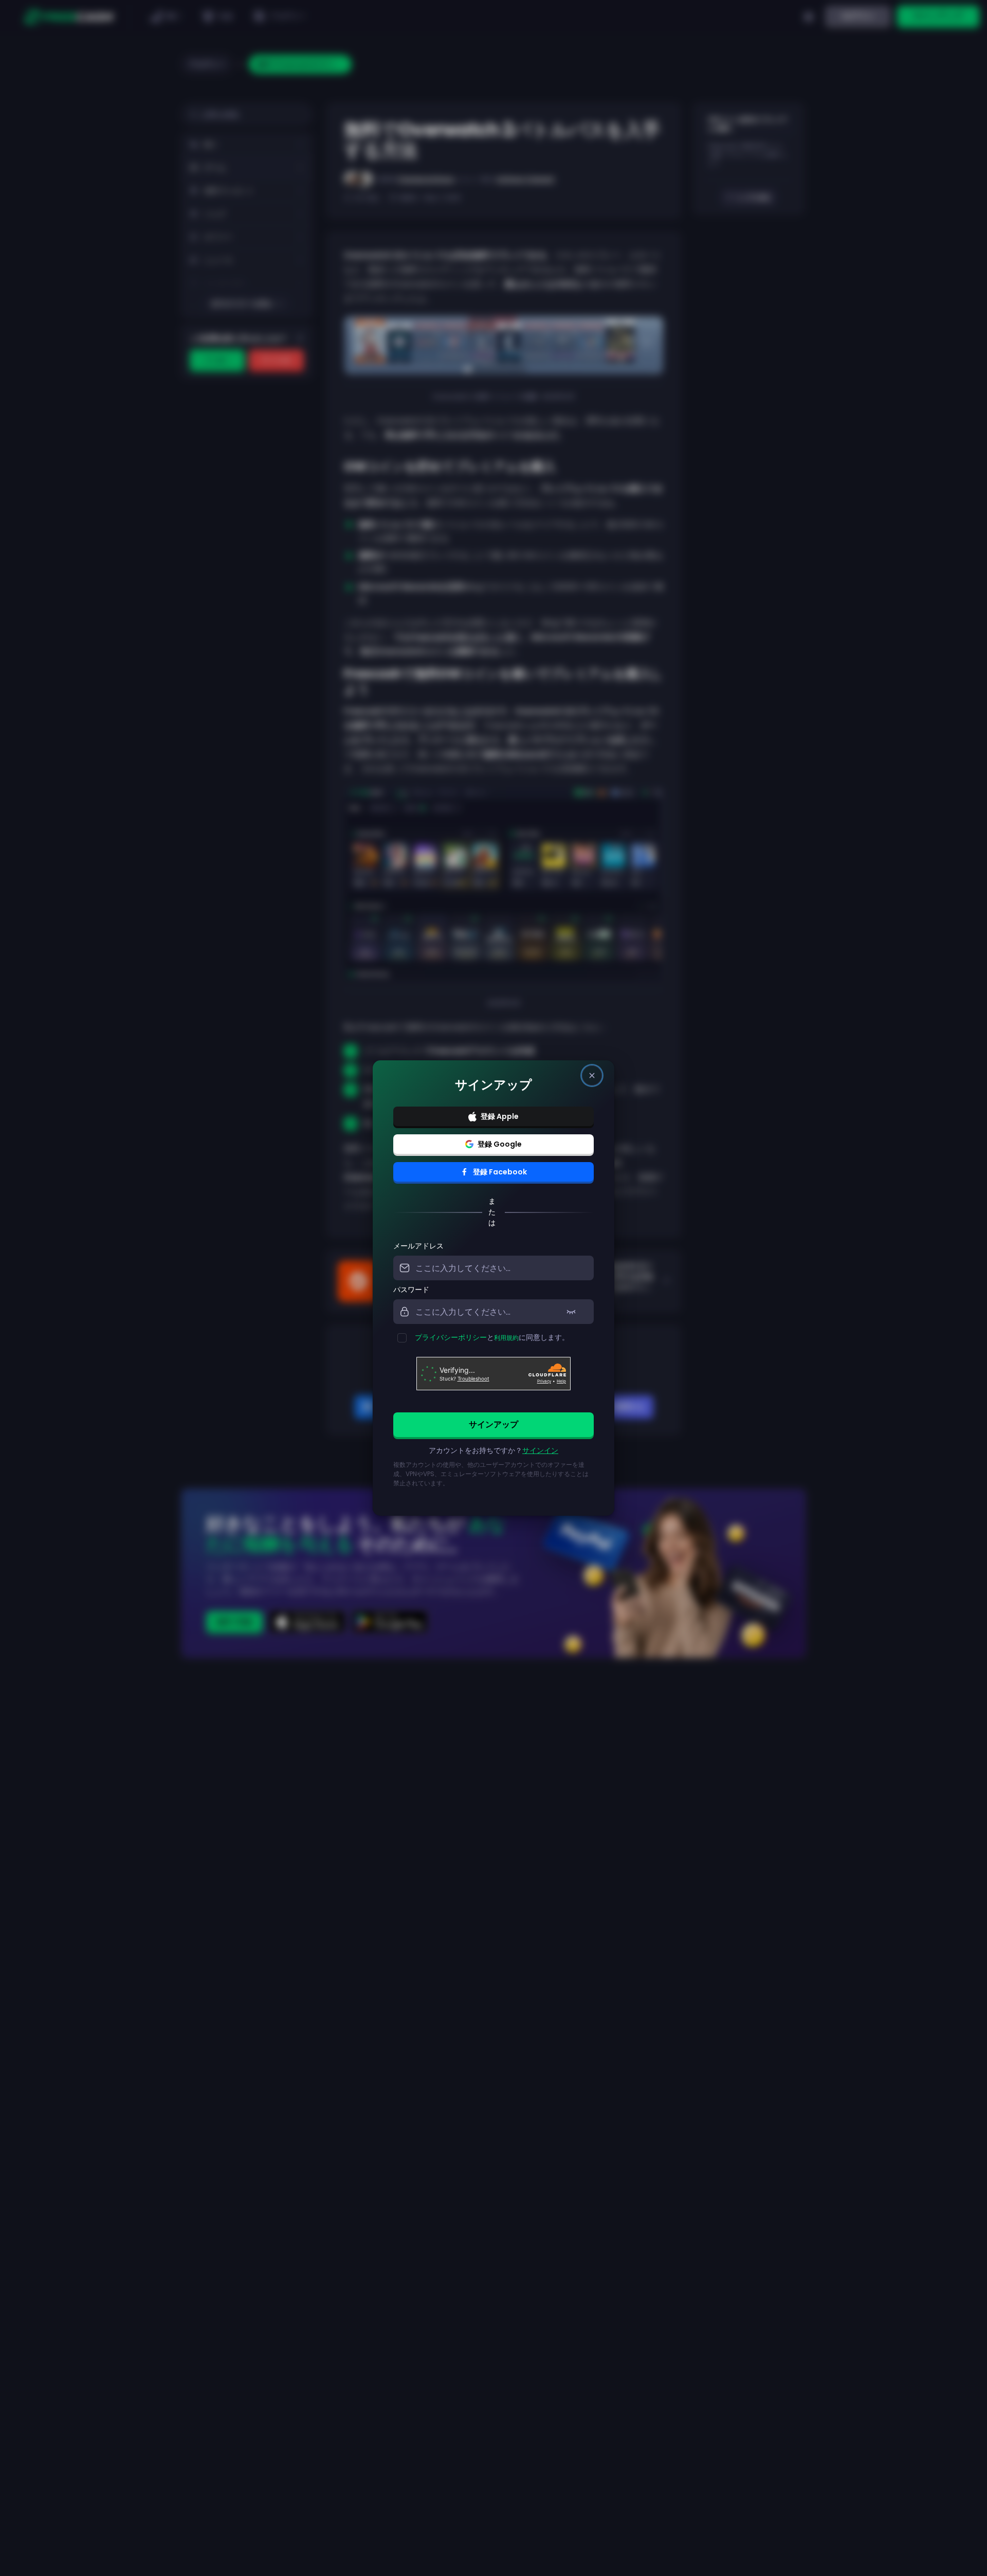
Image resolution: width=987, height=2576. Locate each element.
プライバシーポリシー (451, 1337)
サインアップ (493, 1424)
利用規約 (506, 1338)
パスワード (411, 1290)
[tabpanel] (493, 1370)
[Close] (592, 1075)
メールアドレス (418, 1246)
